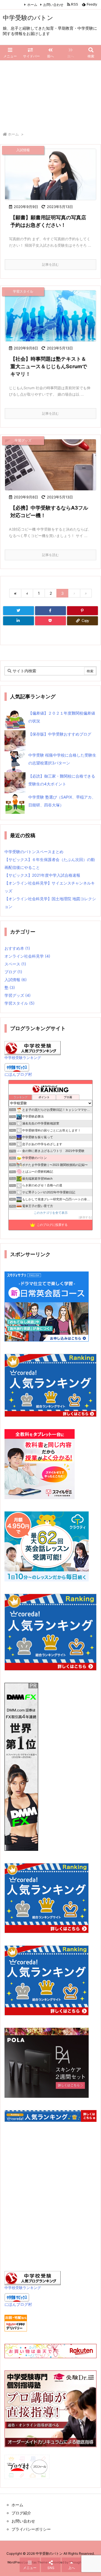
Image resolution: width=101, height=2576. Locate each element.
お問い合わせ (53, 5)
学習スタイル (19, 1003)
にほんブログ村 (18, 1074)
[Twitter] (19, 611)
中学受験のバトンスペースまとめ (34, 852)
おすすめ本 (17, 948)
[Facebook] (50, 611)
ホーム (32, 5)
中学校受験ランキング (23, 1058)
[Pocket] (50, 621)
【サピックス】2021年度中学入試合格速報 (42, 875)
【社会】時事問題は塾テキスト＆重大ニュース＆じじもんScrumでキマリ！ (49, 366)
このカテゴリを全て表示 (51, 1213)
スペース (15, 964)
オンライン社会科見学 (27, 956)
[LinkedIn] (19, 621)
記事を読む (50, 264)
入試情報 (16, 980)
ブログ (13, 972)
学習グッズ (18, 995)
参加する (85, 1217)
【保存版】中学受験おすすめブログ (60, 734)
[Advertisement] (50, 93)
